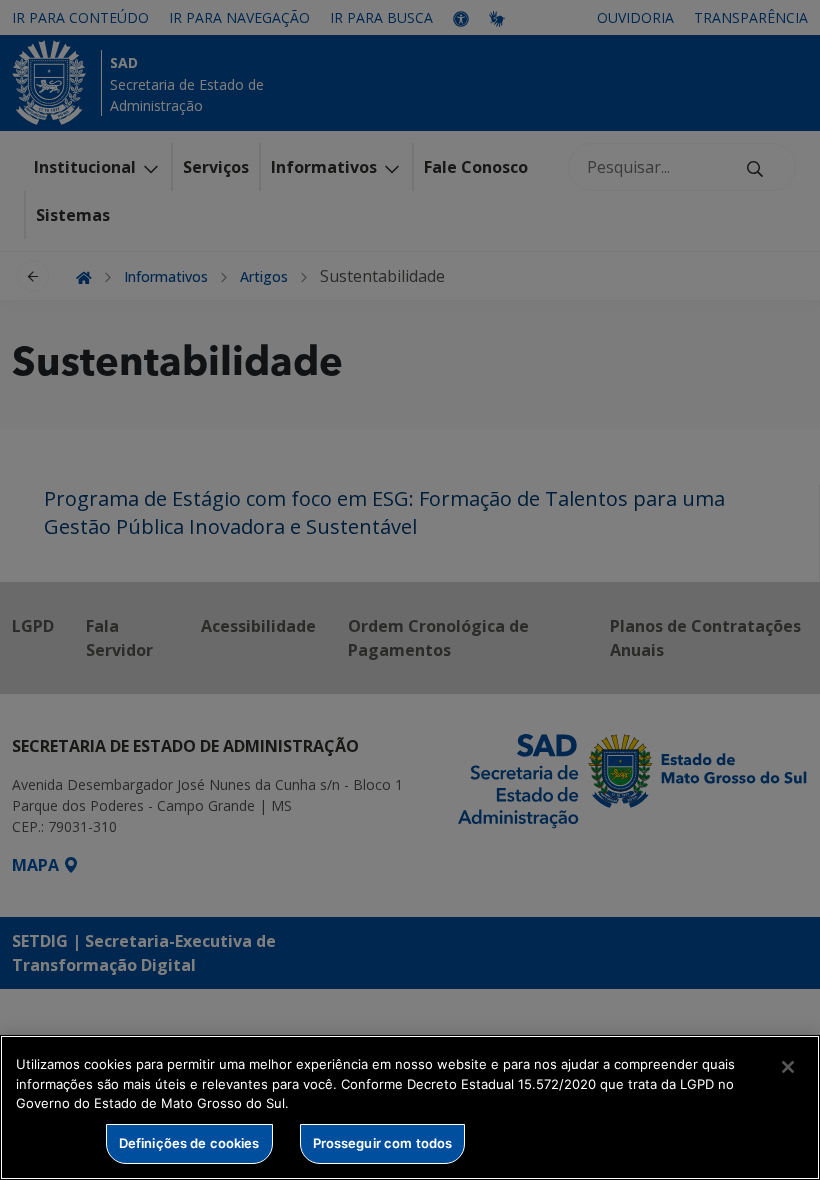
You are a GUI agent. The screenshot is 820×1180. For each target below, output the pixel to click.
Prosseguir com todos (383, 1143)
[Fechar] (788, 1067)
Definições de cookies (189, 1143)
